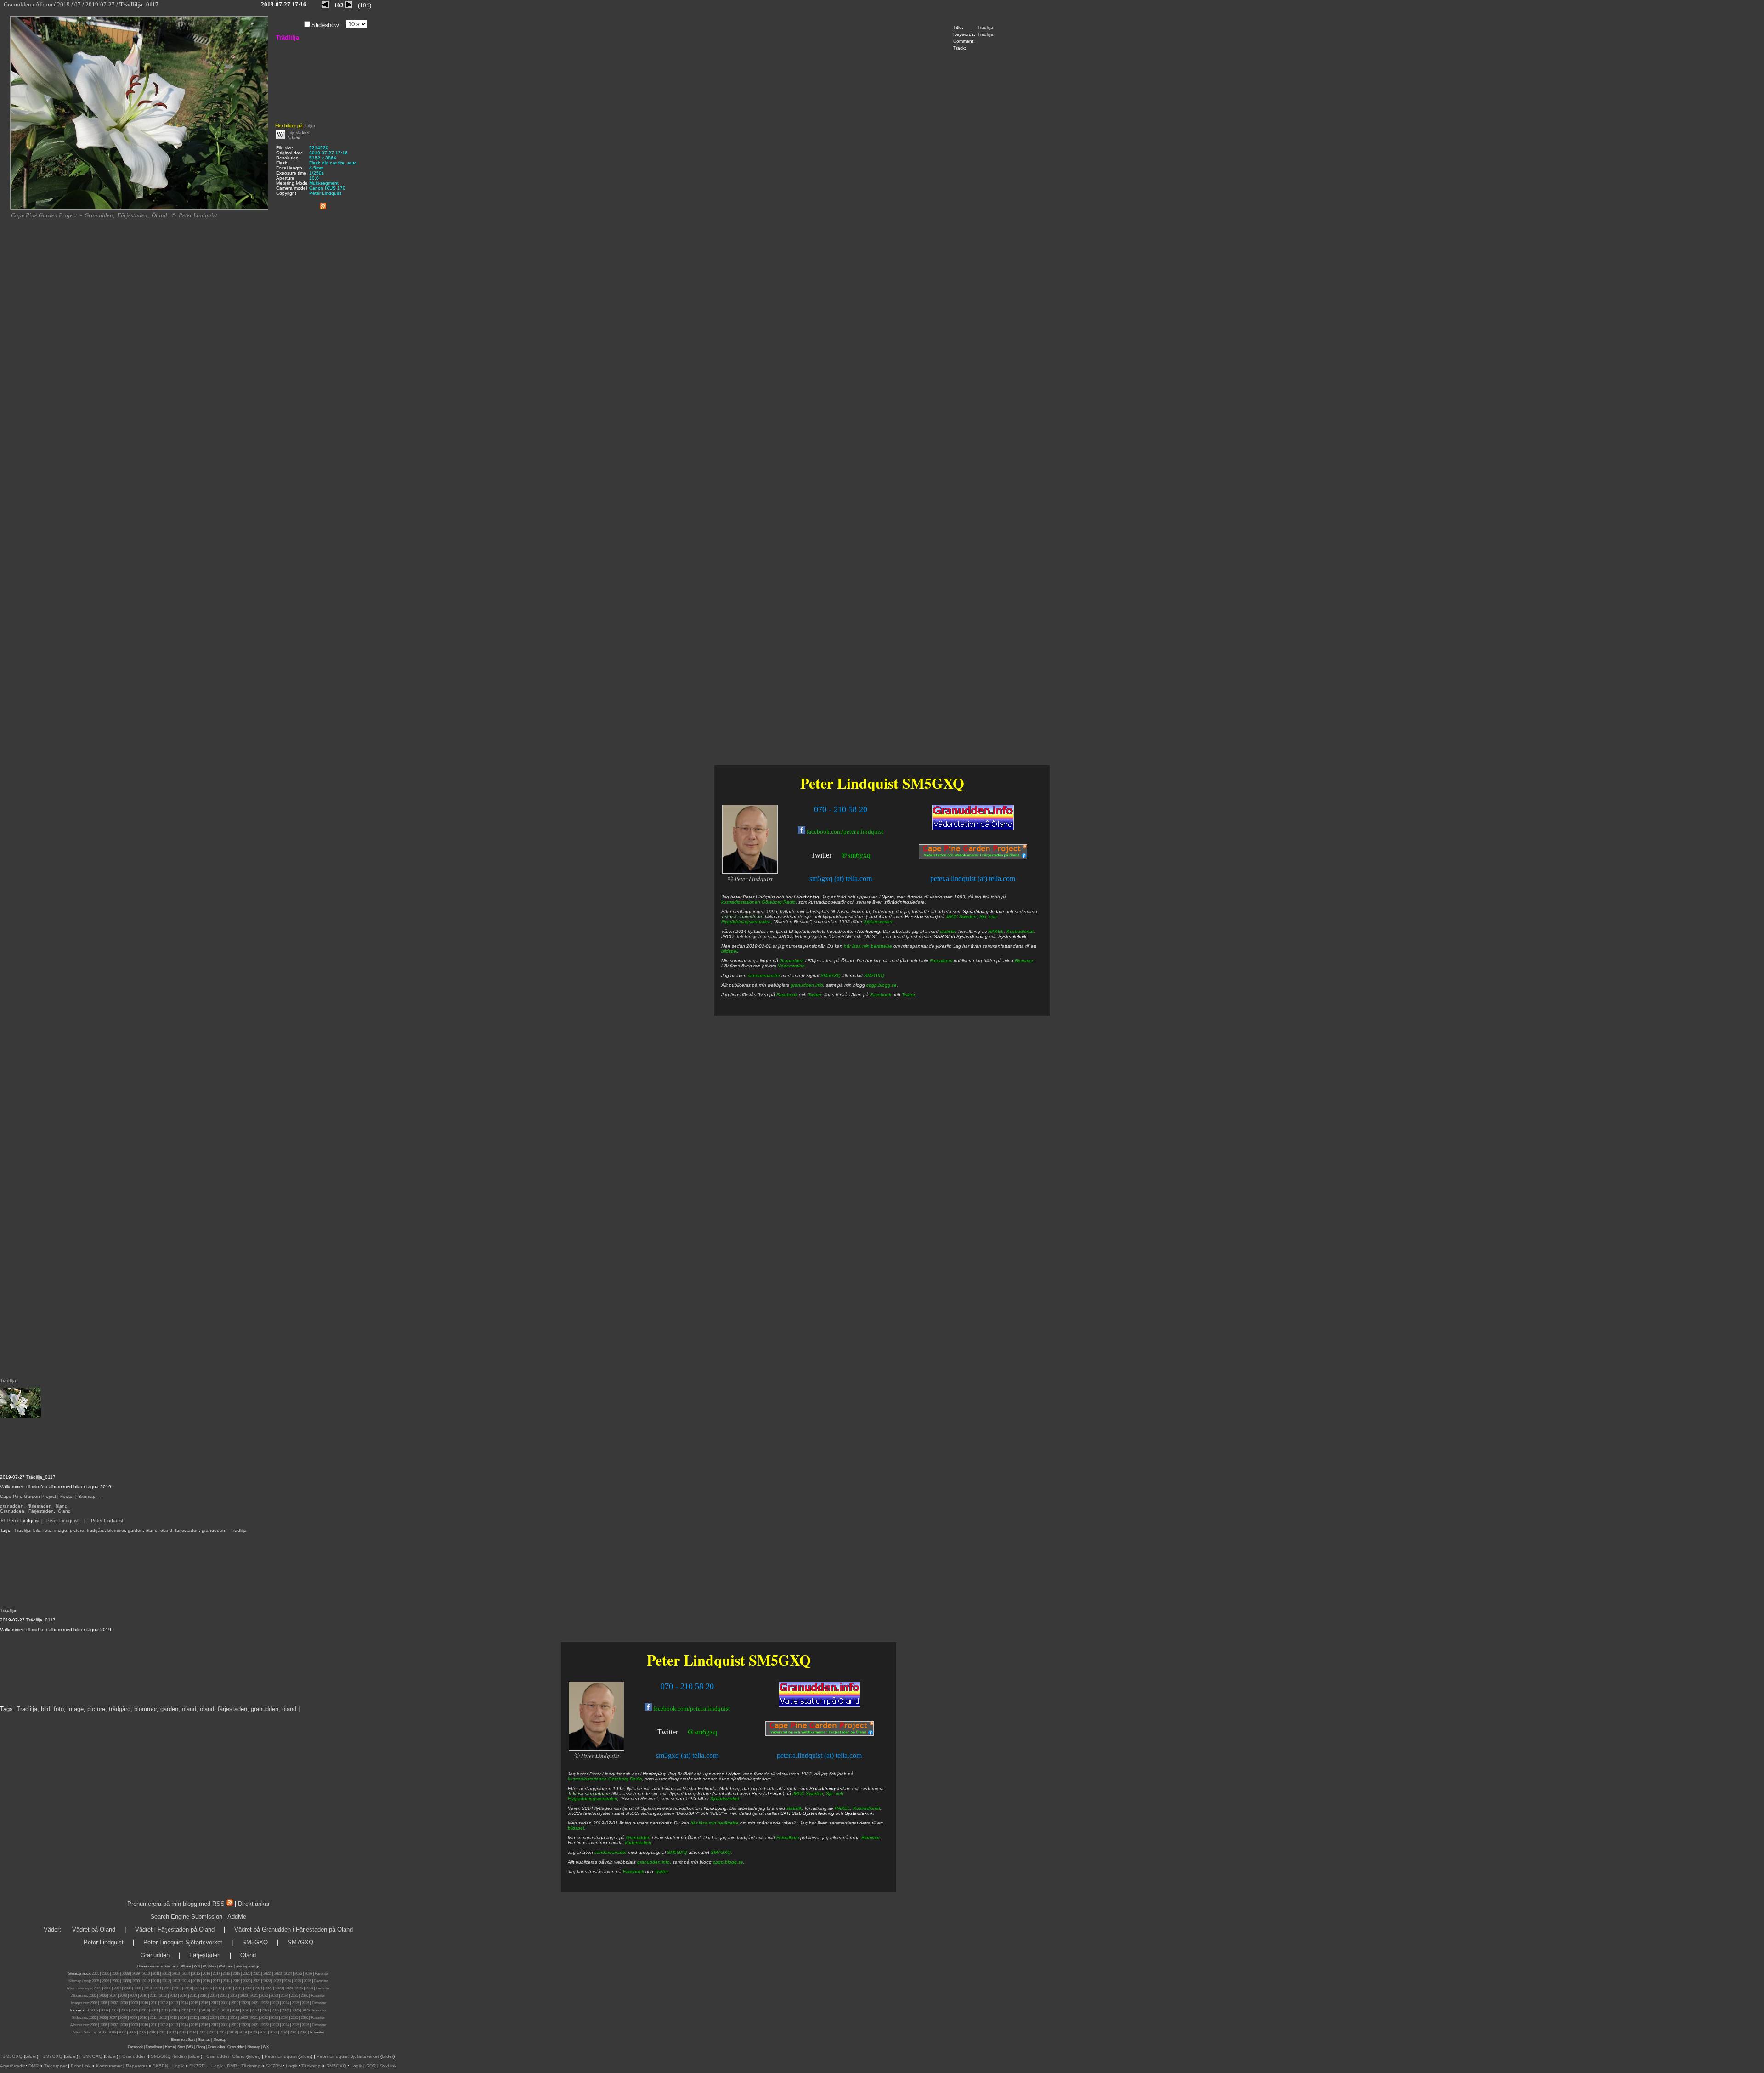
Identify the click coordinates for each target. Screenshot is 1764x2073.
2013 (176, 1974)
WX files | (210, 1966)
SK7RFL (198, 2066)
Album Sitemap (85, 2032)
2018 (226, 1974)
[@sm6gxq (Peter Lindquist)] (679, 1733)
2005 (96, 1974)
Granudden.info (149, 1966)
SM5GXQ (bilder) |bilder (175, 2056)
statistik (794, 1808)
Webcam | (227, 1966)
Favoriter (322, 1974)
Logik (178, 2066)
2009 (136, 1974)
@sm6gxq (702, 1731)
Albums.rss (79, 2025)
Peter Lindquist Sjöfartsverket (183, 1942)
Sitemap (87, 1496)
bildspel (576, 1828)
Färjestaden (41, 1511)
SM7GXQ (721, 1852)
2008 (126, 1974)
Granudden (12, 1511)
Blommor (871, 1838)
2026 (308, 1974)
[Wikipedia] (280, 138)
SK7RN (274, 2066)
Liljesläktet (299, 133)
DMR (34, 2066)
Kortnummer (109, 2066)
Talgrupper (55, 2066)
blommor (116, 1530)
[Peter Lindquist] (596, 1749)
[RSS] (323, 205)
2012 (166, 1974)
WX (197, 1966)
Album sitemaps (79, 1988)
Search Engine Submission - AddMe (198, 1917)
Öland (64, 1511)
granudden (12, 1506)
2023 (278, 1974)
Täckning (251, 2066)
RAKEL (842, 1808)
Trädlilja (985, 27)
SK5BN (160, 2066)
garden (135, 1530)
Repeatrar (136, 2066)
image (61, 1530)
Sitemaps (171, 1966)
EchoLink (81, 2066)
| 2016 (212, 2032)
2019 (237, 1974)
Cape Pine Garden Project (28, 1496)
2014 (186, 1974)
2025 (298, 1974)
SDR (371, 2066)
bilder (31, 2056)
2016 (206, 1974)
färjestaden (40, 1506)
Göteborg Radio (625, 1779)
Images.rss (79, 2003)
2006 (106, 1974)
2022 (267, 1974)
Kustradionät (867, 1808)
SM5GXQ (780, 1660)
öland (62, 1506)
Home (170, 2047)
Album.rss (79, 1996)
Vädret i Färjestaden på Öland (175, 1929)
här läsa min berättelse (715, 1823)
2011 (156, 1974)
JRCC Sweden (808, 1793)
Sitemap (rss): (80, 1981)
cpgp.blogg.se (728, 1862)
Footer (67, 1496)
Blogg (201, 2047)
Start (191, 2040)
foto (47, 1530)
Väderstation (638, 1843)
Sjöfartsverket (725, 1799)
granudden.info (653, 1862)
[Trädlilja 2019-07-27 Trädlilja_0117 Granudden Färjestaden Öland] (139, 208)
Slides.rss (79, 2018)
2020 (247, 1974)
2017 (216, 1974)
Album (186, 1966)
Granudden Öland (226, 2056)
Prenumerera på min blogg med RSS (176, 1904)
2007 (116, 1974)
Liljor (310, 126)
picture (77, 1530)
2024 (288, 1974)
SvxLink (388, 2066)
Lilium (294, 138)
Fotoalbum (788, 1838)
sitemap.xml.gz (248, 1966)
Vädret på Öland (94, 1929)
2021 (257, 1974)
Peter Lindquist (62, 1521)
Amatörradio (13, 2066)
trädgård (96, 1530)
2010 (146, 1974)
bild (37, 1530)
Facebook (633, 1872)
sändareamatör (611, 1852)
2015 (196, 1974)
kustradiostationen (587, 1779)
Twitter (668, 1732)
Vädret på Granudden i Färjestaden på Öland (294, 1929)
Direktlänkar (254, 1904)
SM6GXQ (92, 2056)
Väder (51, 1929)
